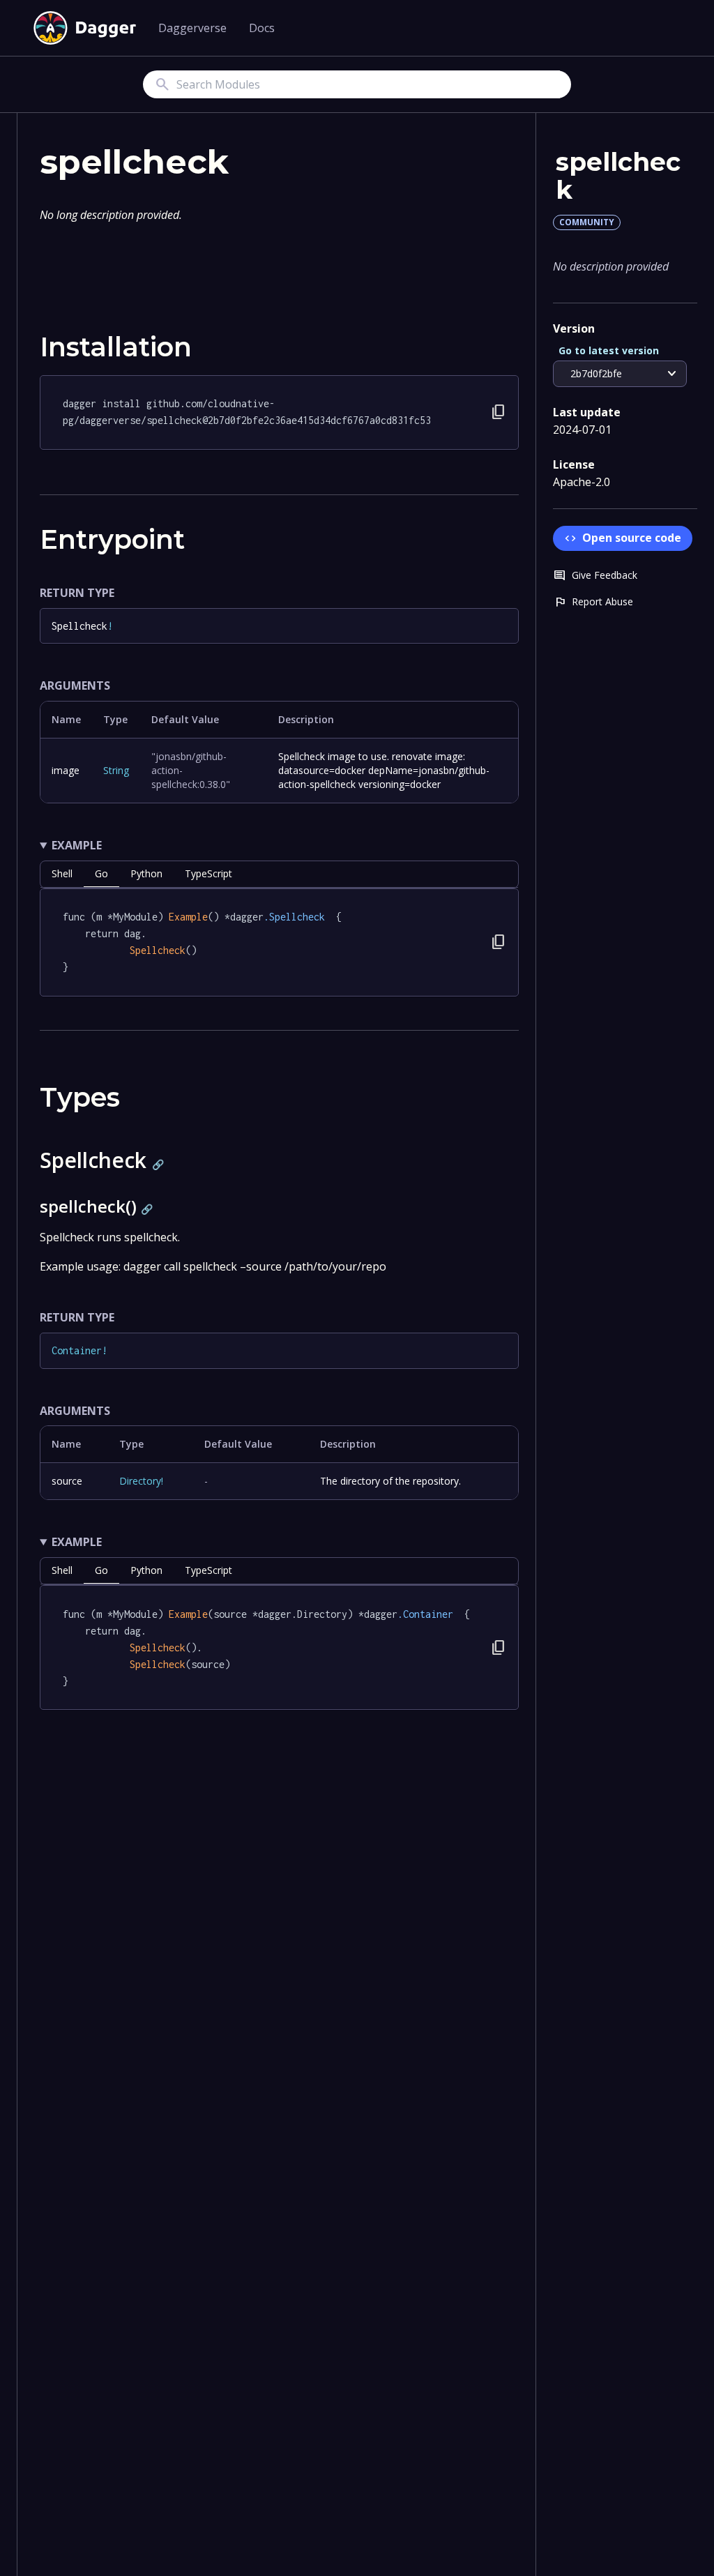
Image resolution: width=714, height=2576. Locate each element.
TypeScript (208, 873)
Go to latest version (609, 350)
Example (77, 845)
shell (62, 873)
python (146, 873)
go (101, 873)
